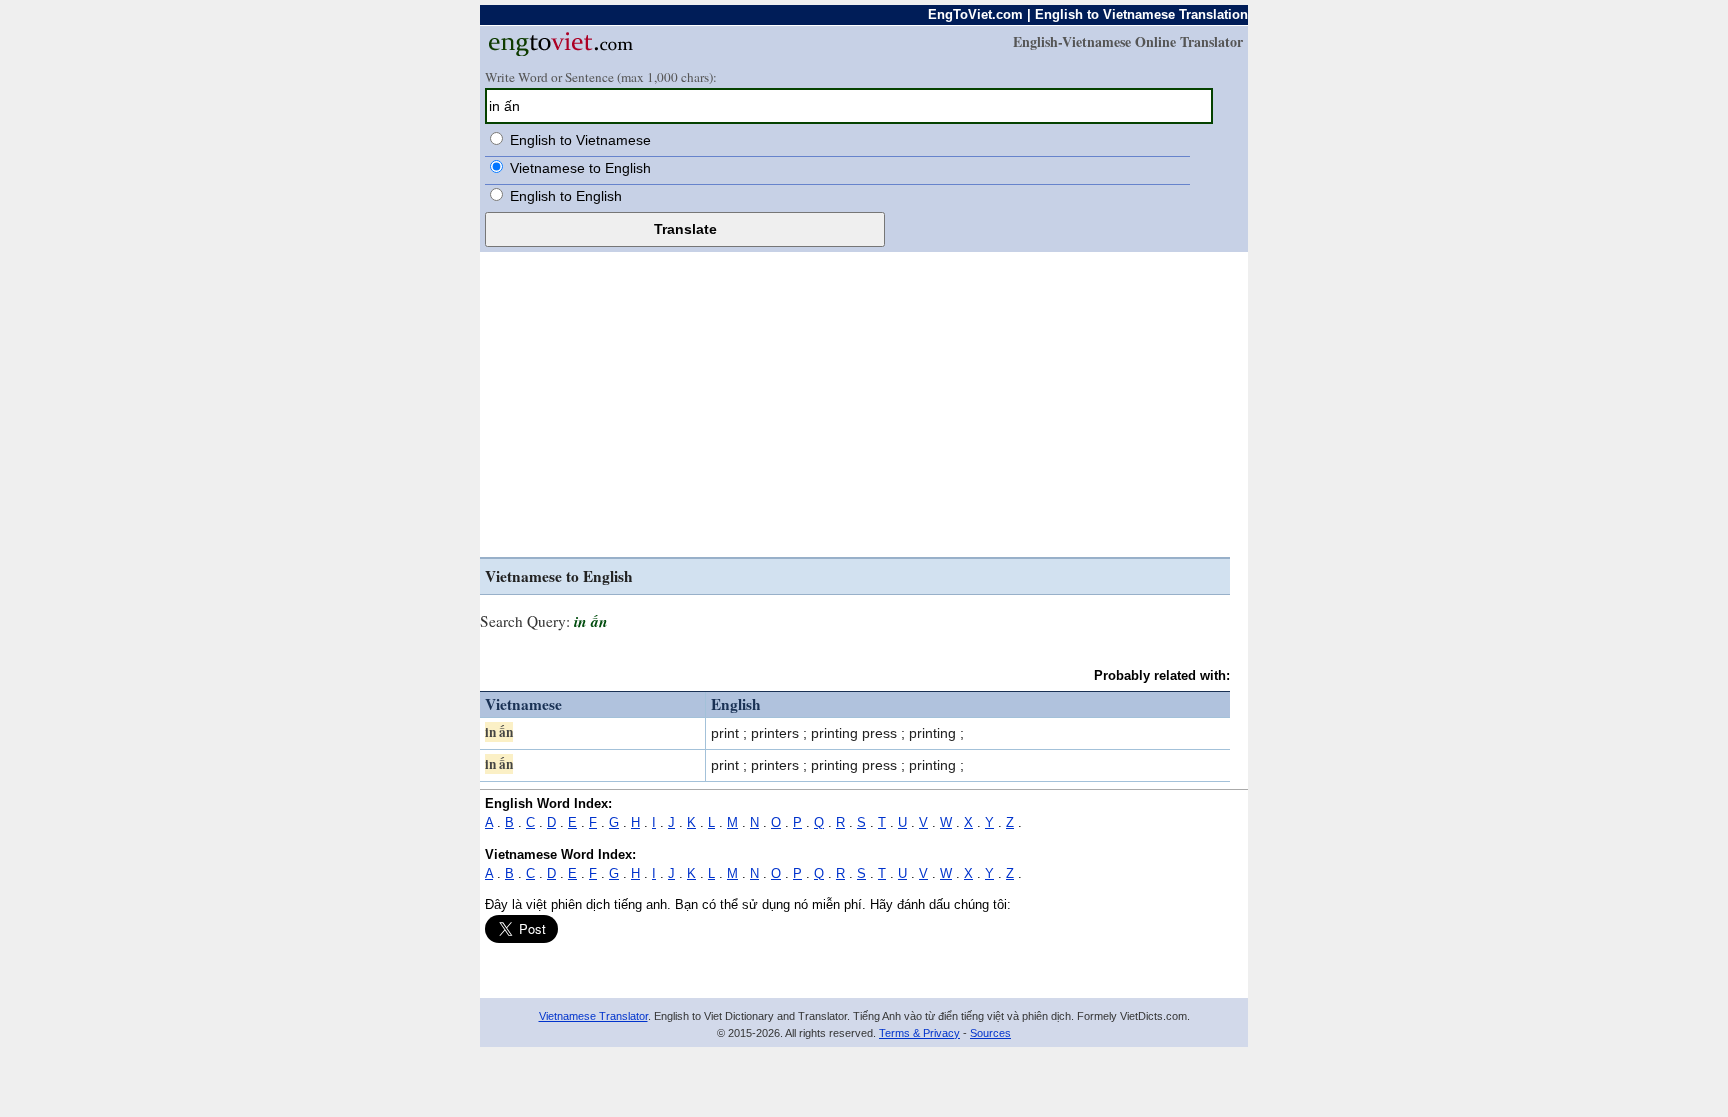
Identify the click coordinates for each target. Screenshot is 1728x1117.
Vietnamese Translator (593, 1016)
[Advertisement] (855, 407)
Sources (990, 1033)
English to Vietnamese (580, 140)
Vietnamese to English (580, 168)
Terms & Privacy (919, 1033)
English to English (566, 196)
